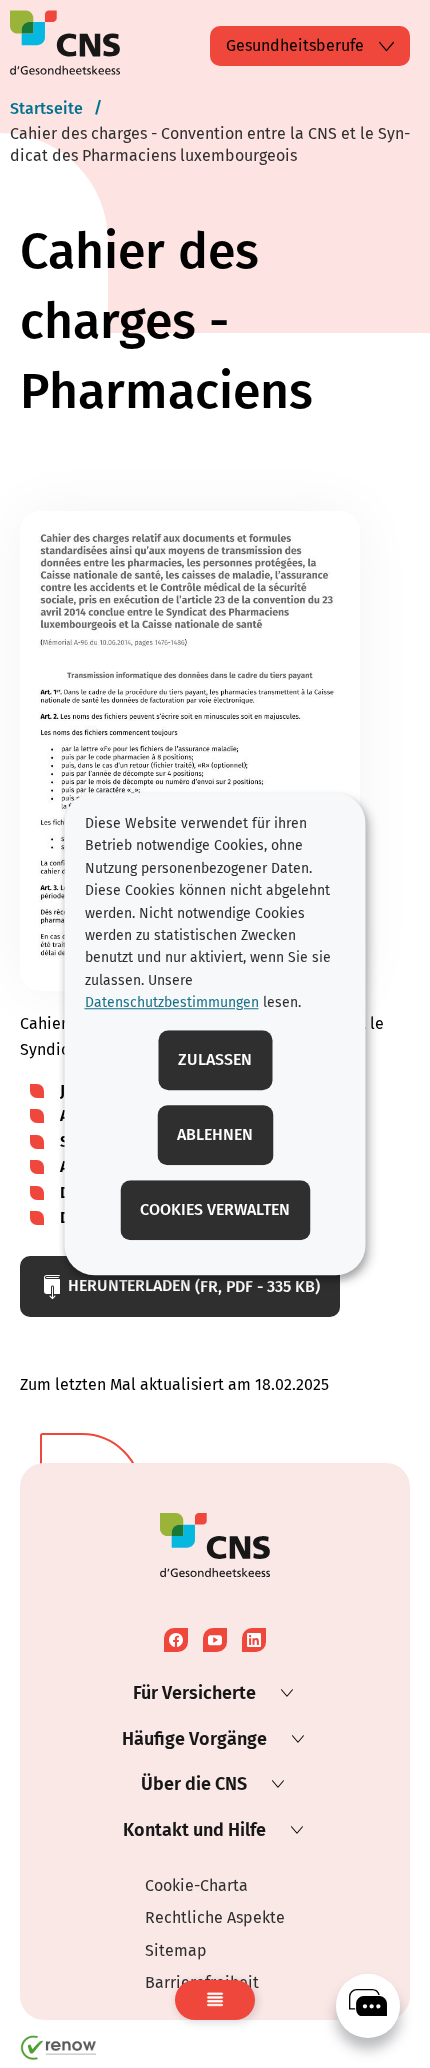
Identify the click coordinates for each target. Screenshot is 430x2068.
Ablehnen (215, 1134)
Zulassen (215, 1059)
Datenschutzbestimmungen (172, 1002)
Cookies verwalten (215, 1209)
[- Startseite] (65, 46)
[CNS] (368, 2006)
